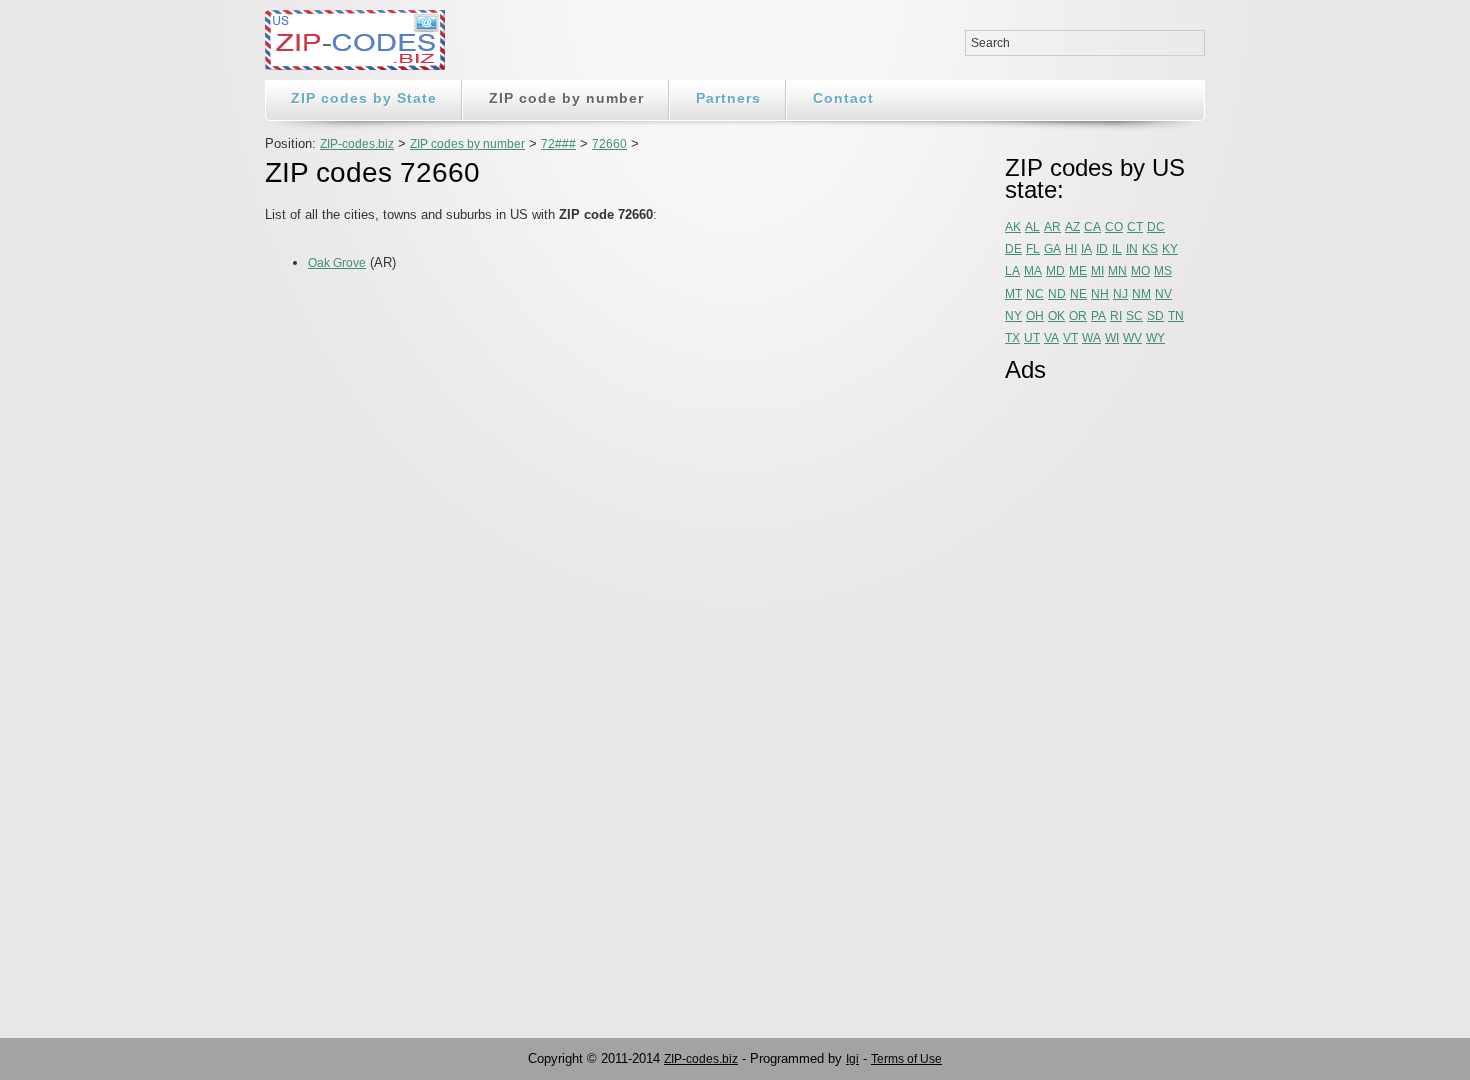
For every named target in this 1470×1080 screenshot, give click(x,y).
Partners (728, 98)
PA (1098, 316)
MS (1163, 271)
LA (1012, 271)
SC (1134, 316)
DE (1013, 249)
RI (1116, 316)
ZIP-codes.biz (357, 144)
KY (1170, 249)
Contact (843, 98)
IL (1117, 249)
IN (1132, 249)
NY (1013, 316)
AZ (1072, 227)
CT (1135, 227)
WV (1132, 338)
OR (1078, 316)
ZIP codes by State (364, 98)
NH (1100, 294)
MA (1033, 271)
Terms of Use (906, 1059)
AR (1052, 227)
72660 (609, 144)
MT (1013, 294)
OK (1056, 316)
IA (1086, 249)
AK (1013, 227)
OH (1035, 316)
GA (1052, 249)
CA (1092, 227)
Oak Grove (337, 263)
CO (1114, 227)
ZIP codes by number (467, 144)
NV (1163, 294)
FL (1033, 249)
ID (1102, 249)
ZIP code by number (566, 98)
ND (1057, 294)
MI (1097, 271)
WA (1091, 338)
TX (1012, 338)
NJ (1120, 294)
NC (1035, 294)
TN (1176, 316)
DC (1156, 227)
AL (1032, 227)
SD (1155, 316)
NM (1141, 294)
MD (1055, 271)
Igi (852, 1059)
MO (1140, 271)
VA (1051, 338)
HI (1071, 249)
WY (1155, 338)
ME (1078, 271)
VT (1070, 338)
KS (1150, 249)
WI (1112, 338)
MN (1117, 271)
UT (1032, 338)
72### (558, 144)
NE (1078, 294)
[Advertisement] (499, 330)
